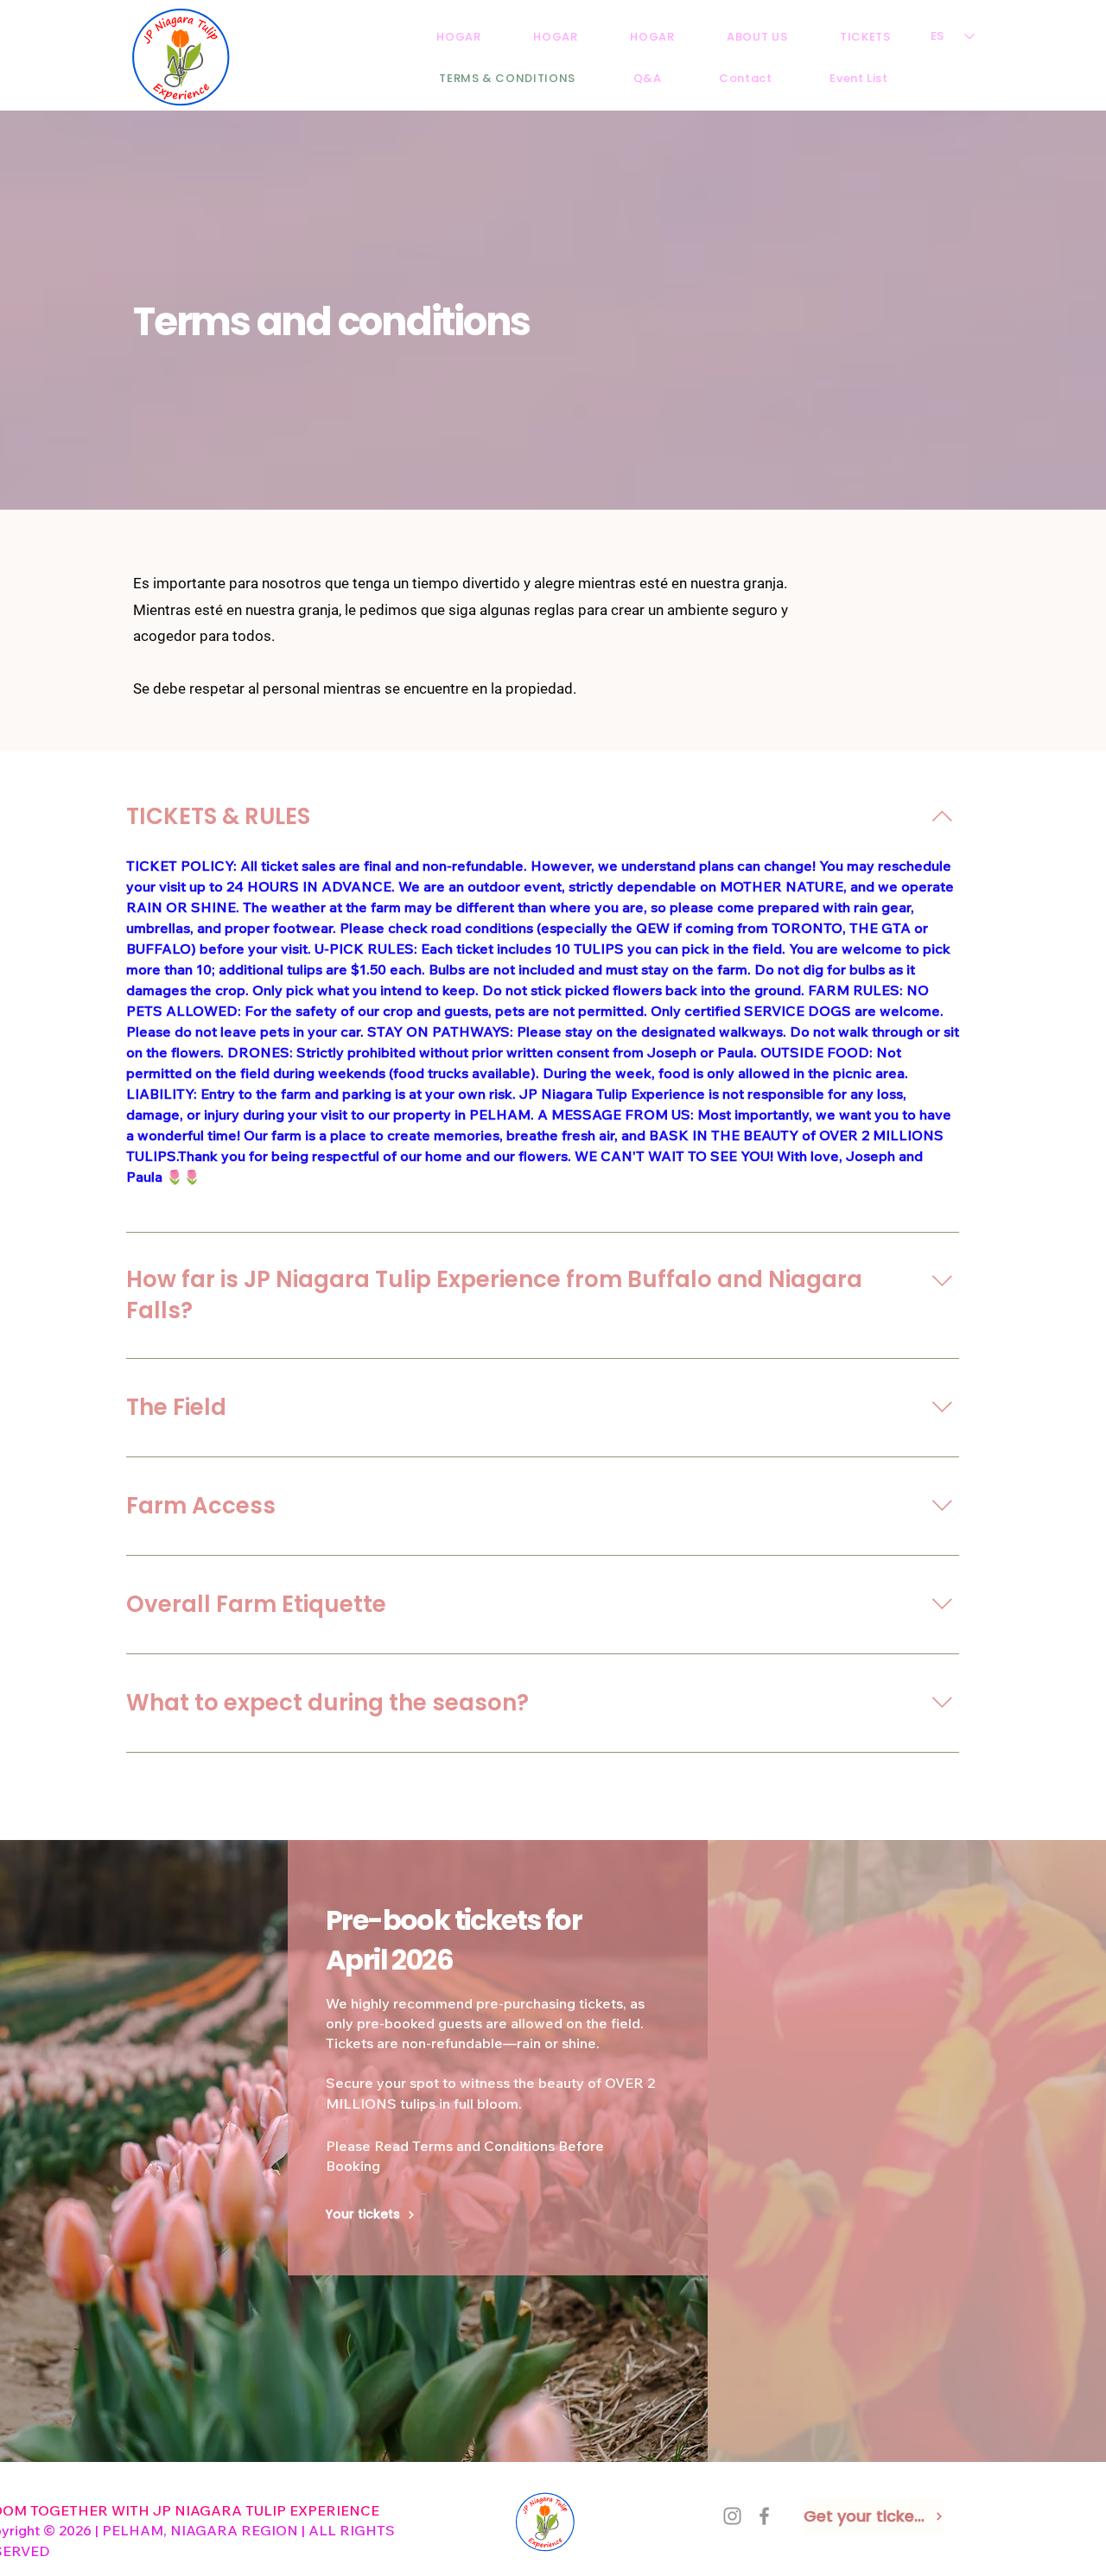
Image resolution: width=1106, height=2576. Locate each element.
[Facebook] (764, 2516)
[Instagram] (732, 2516)
